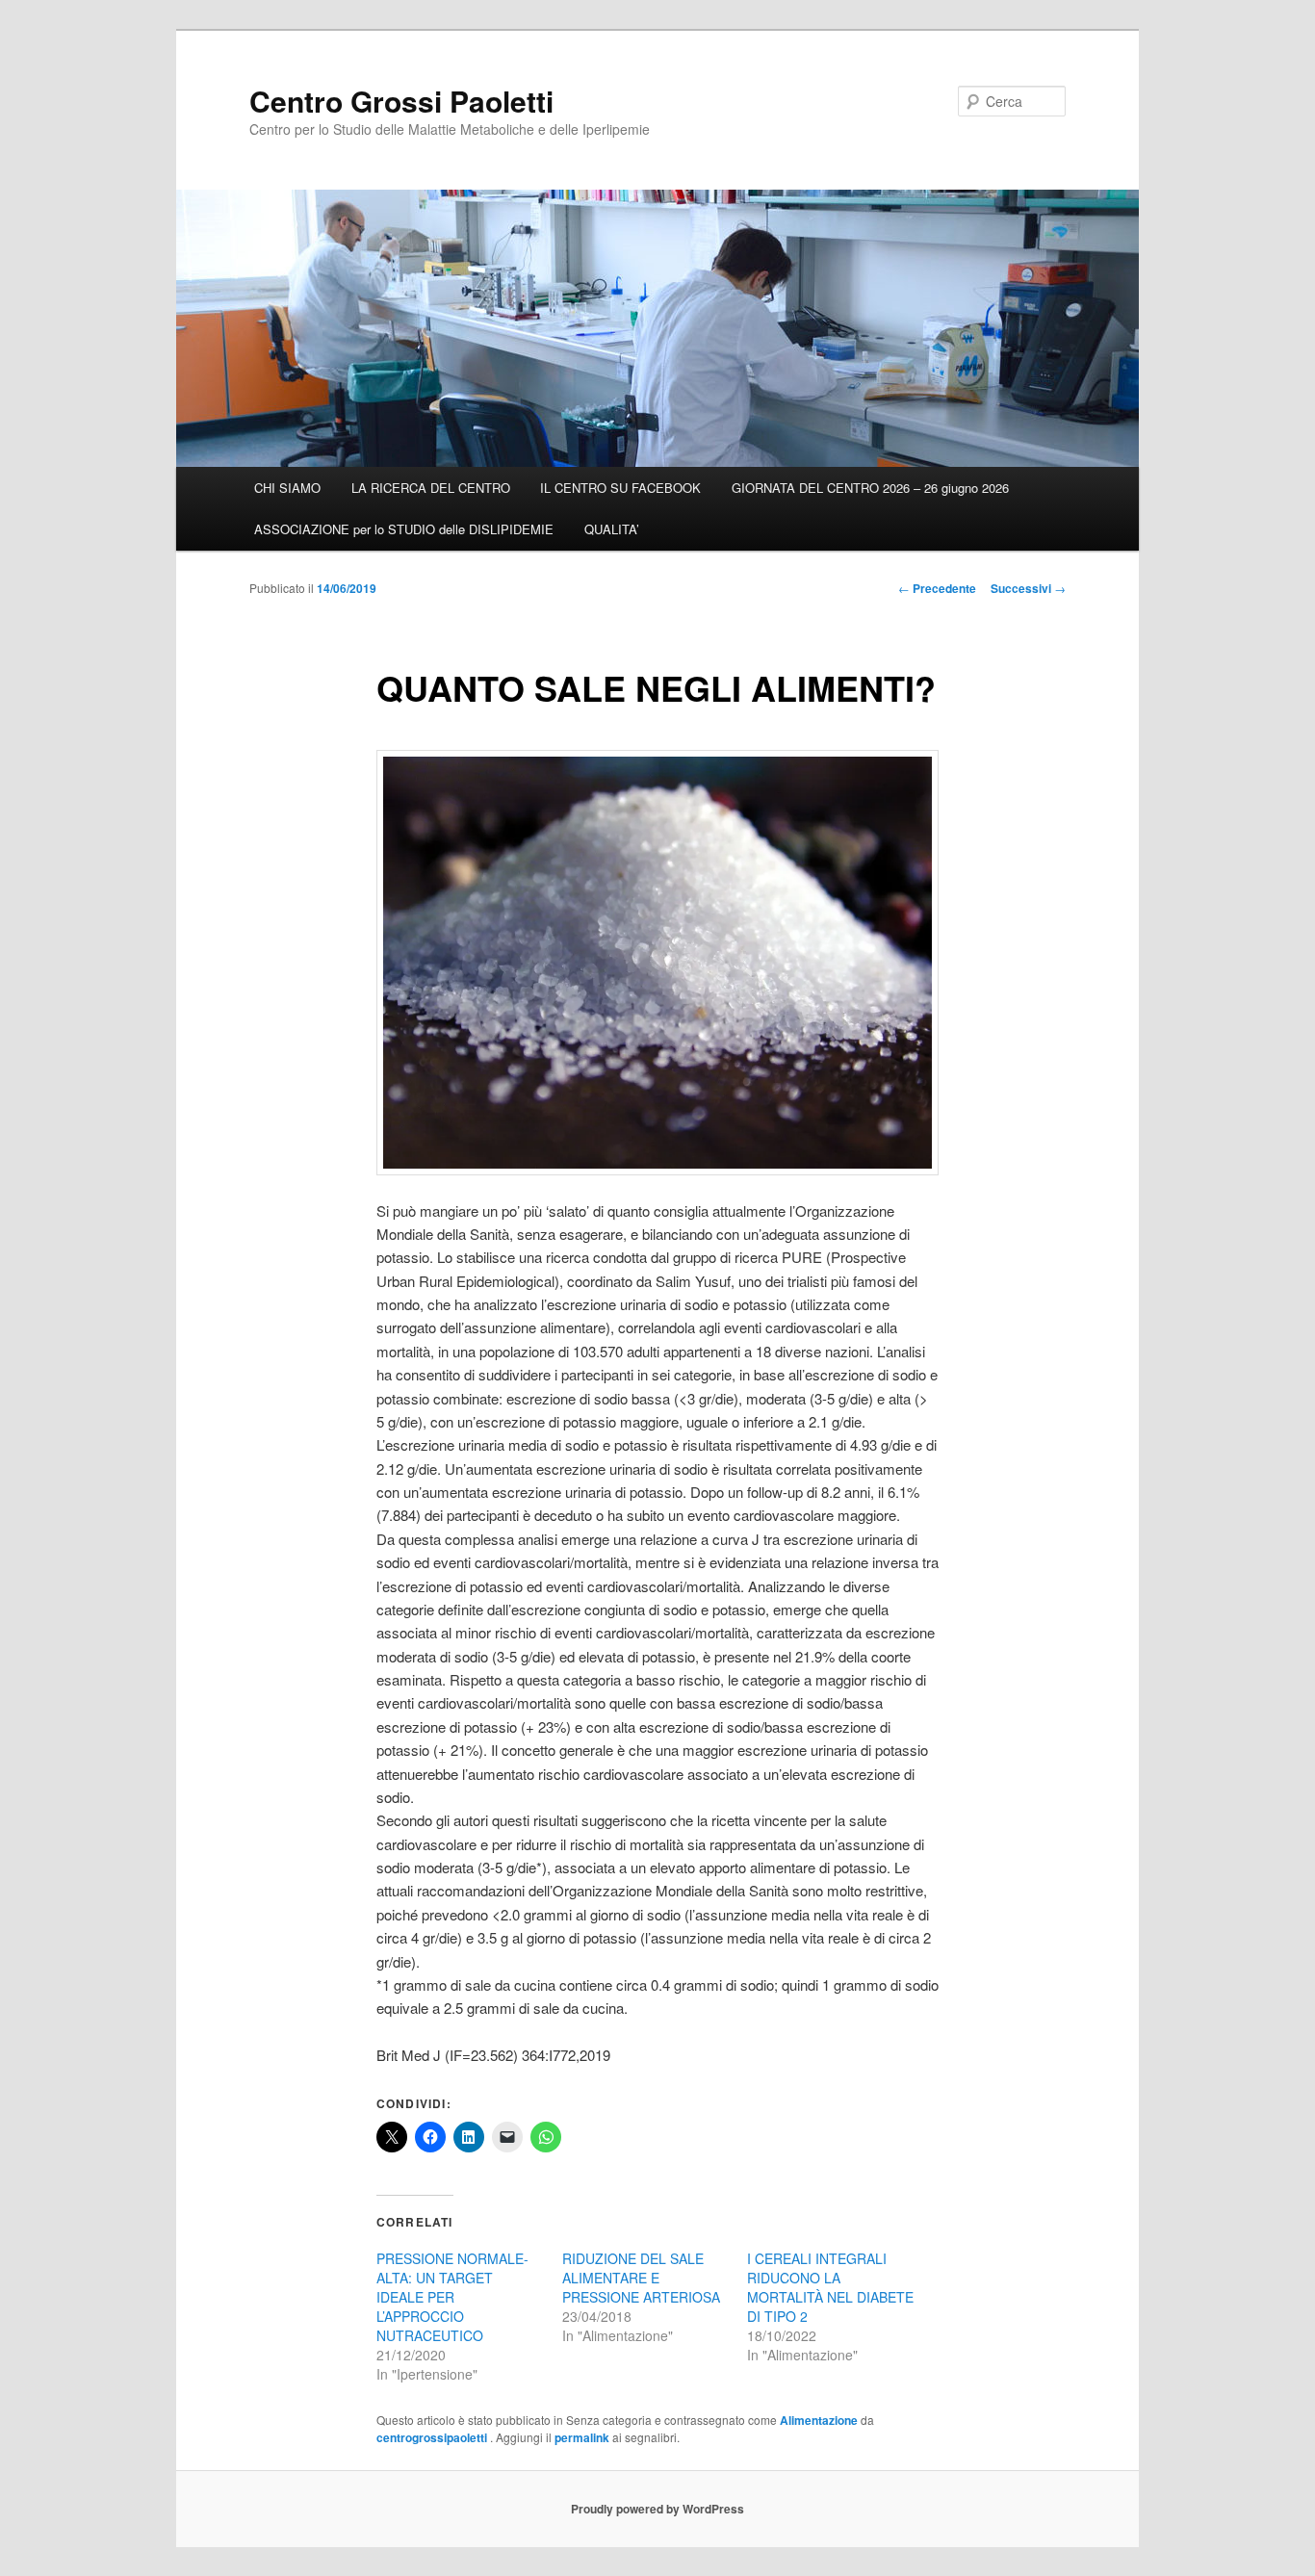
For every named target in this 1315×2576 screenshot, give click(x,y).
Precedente (937, 588)
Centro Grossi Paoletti (401, 101)
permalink (582, 2437)
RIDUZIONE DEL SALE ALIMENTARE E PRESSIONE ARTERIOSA (641, 2278)
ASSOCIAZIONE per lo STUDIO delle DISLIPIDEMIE (404, 529)
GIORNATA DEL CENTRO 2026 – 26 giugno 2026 (870, 488)
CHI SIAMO (287, 488)
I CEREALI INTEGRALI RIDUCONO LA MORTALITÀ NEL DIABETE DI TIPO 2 (830, 2287)
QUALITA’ (612, 529)
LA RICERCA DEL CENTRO (431, 488)
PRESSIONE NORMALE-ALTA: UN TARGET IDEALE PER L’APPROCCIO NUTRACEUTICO (452, 2297)
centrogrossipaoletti (433, 2437)
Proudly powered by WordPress (657, 2509)
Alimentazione (819, 2420)
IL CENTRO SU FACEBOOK (620, 488)
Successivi (1028, 588)
